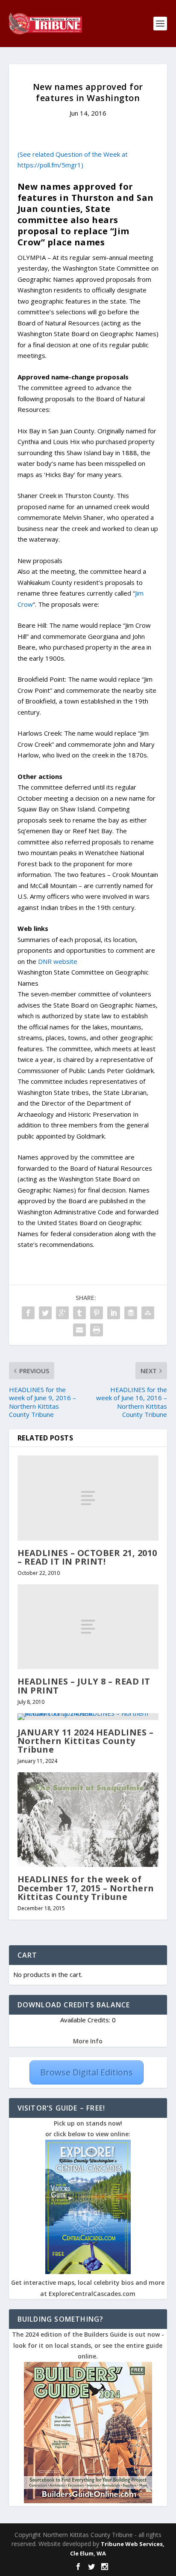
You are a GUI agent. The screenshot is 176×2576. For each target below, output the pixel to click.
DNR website (58, 961)
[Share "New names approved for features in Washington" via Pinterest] (97, 1313)
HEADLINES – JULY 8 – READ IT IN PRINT (84, 1686)
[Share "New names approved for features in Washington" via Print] (97, 1330)
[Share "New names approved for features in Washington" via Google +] (62, 1313)
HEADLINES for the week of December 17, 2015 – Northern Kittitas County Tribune (86, 1888)
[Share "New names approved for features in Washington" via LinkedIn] (114, 1313)
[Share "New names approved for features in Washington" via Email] (79, 1330)
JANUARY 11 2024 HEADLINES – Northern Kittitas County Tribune (86, 1741)
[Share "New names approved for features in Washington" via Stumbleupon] (148, 1313)
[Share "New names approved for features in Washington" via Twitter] (45, 1313)
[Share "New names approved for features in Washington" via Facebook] (28, 1313)
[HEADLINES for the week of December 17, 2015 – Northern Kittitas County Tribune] (88, 1820)
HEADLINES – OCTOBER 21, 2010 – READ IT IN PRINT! (87, 1557)
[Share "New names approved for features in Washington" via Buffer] (131, 1313)
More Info (88, 2041)
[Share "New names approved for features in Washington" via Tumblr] (79, 1313)
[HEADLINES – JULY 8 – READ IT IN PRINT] (88, 1627)
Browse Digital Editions (87, 2072)
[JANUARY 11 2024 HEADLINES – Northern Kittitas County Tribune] (88, 1717)
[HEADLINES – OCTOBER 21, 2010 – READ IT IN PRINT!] (88, 1498)
